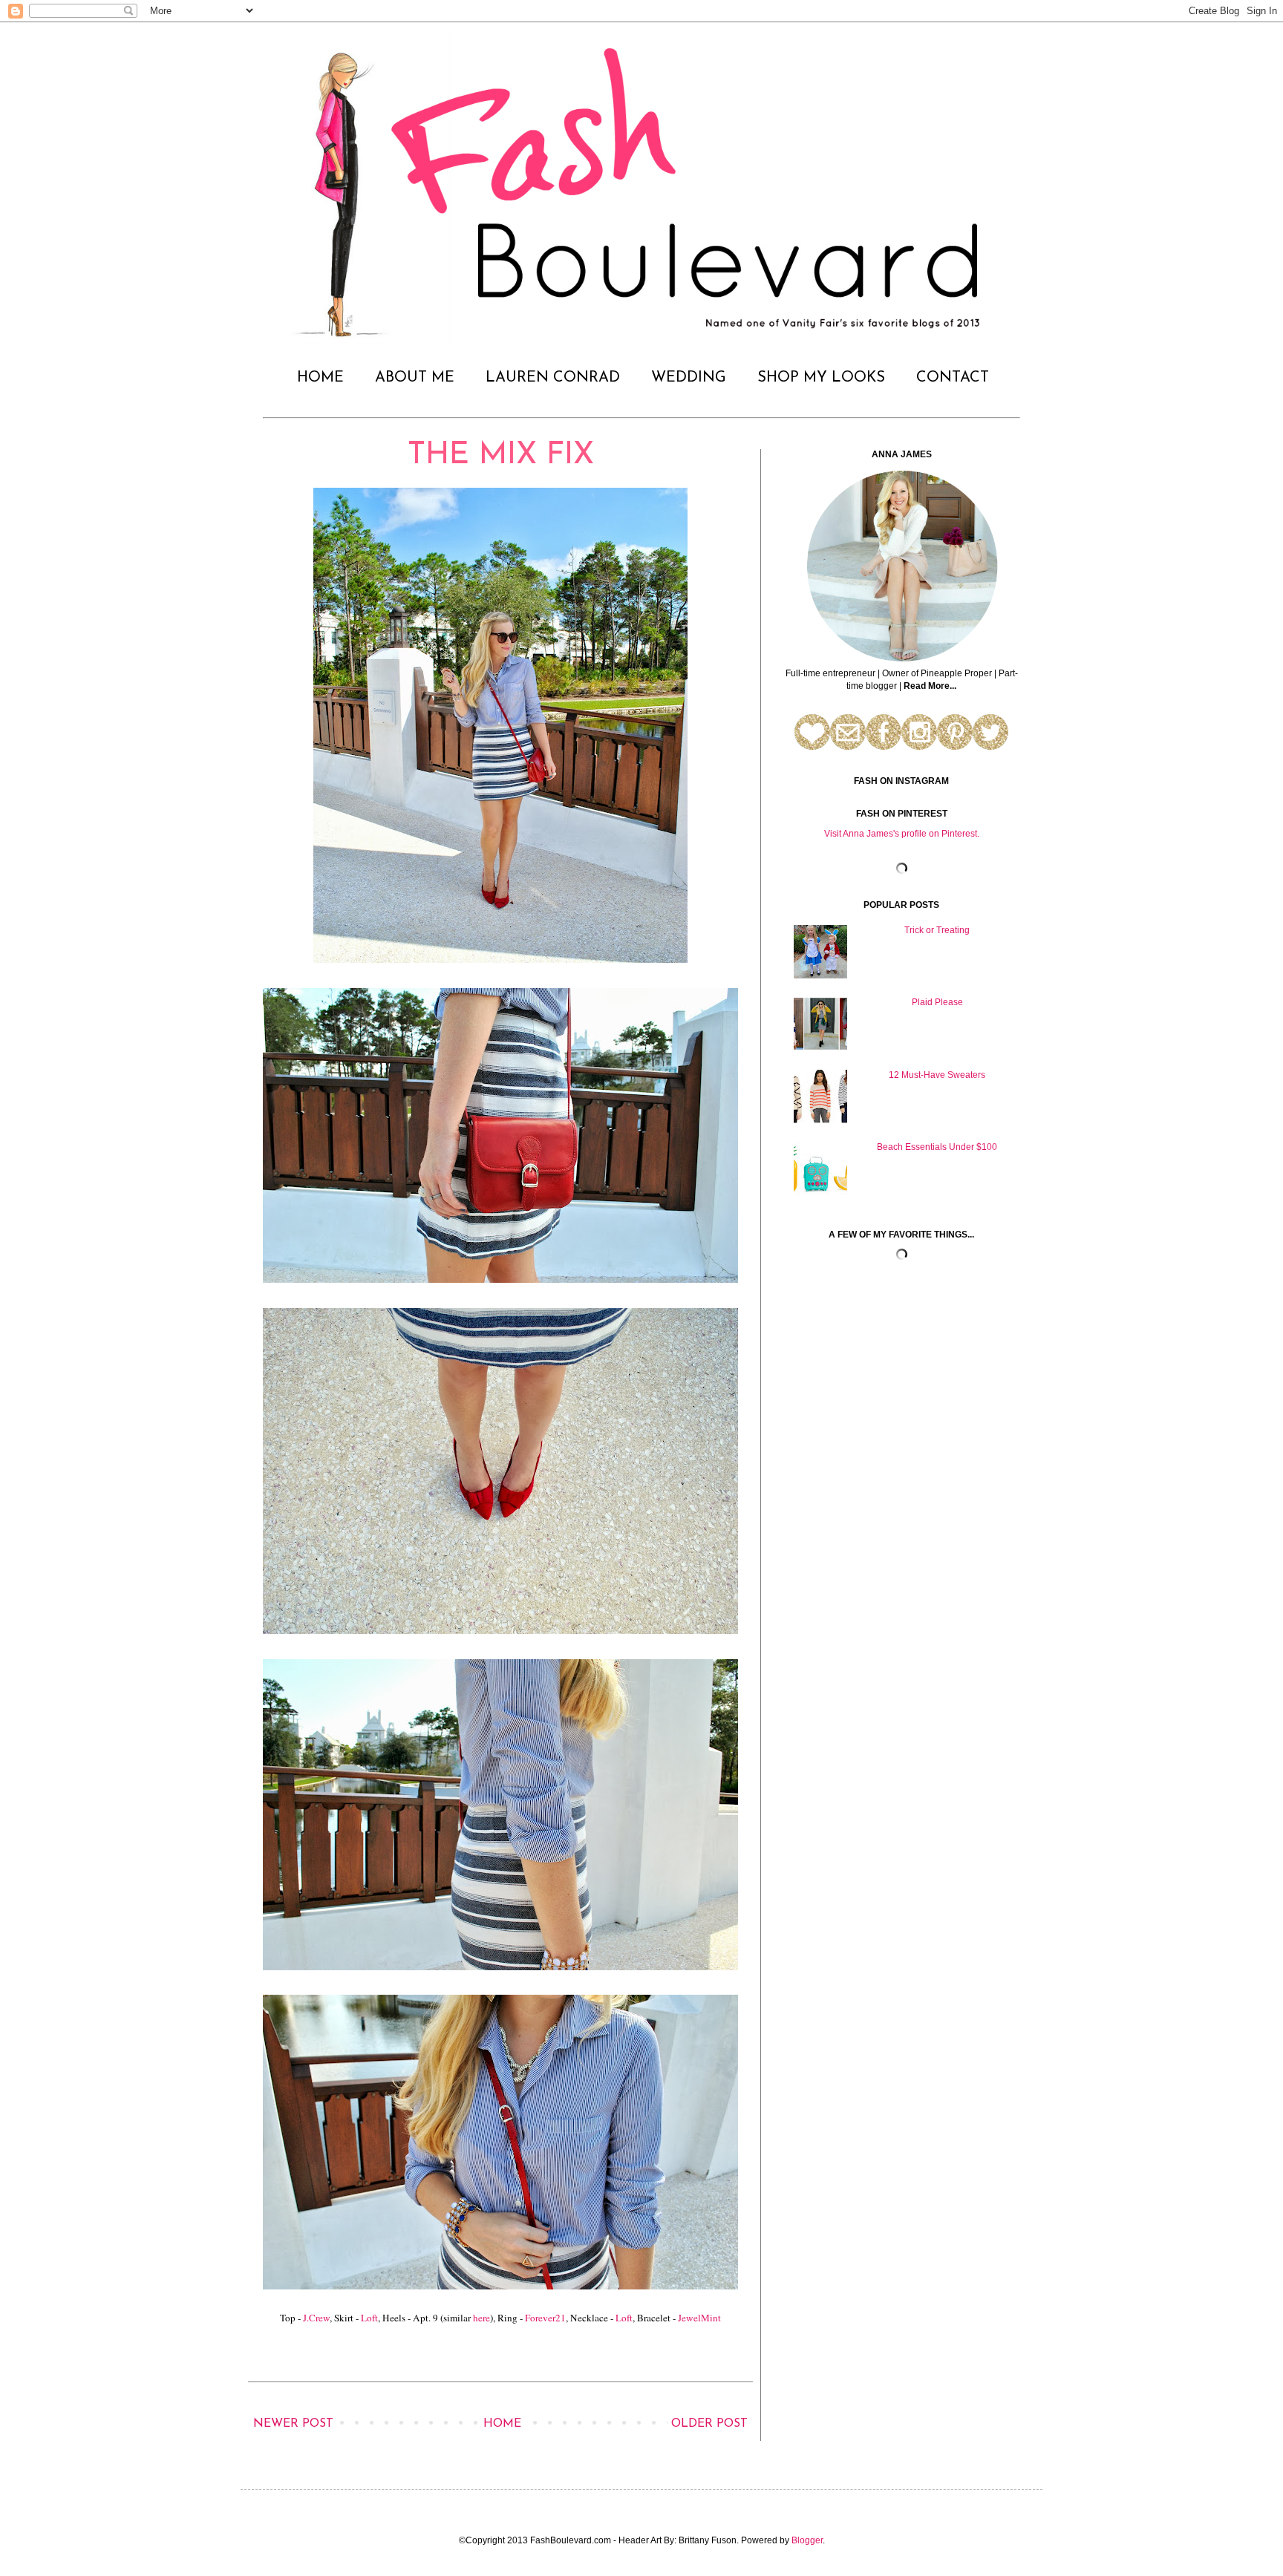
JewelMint (699, 2318)
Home (502, 2424)
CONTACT (953, 378)
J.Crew (316, 2318)
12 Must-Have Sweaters (937, 1075)
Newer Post (293, 2424)
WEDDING (689, 378)
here (481, 2318)
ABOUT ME (415, 378)
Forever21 (545, 2318)
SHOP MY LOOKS (821, 378)
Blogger (807, 2540)
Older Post (709, 2424)
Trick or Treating (937, 930)
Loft (369, 2318)
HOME (320, 378)
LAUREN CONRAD (553, 378)
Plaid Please (937, 1002)
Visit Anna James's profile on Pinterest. (902, 834)
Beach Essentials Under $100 (937, 1147)
